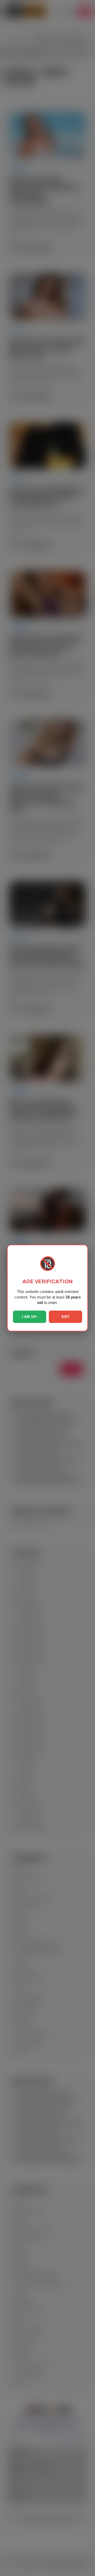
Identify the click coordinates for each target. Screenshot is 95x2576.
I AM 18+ (30, 1317)
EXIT (66, 1317)
